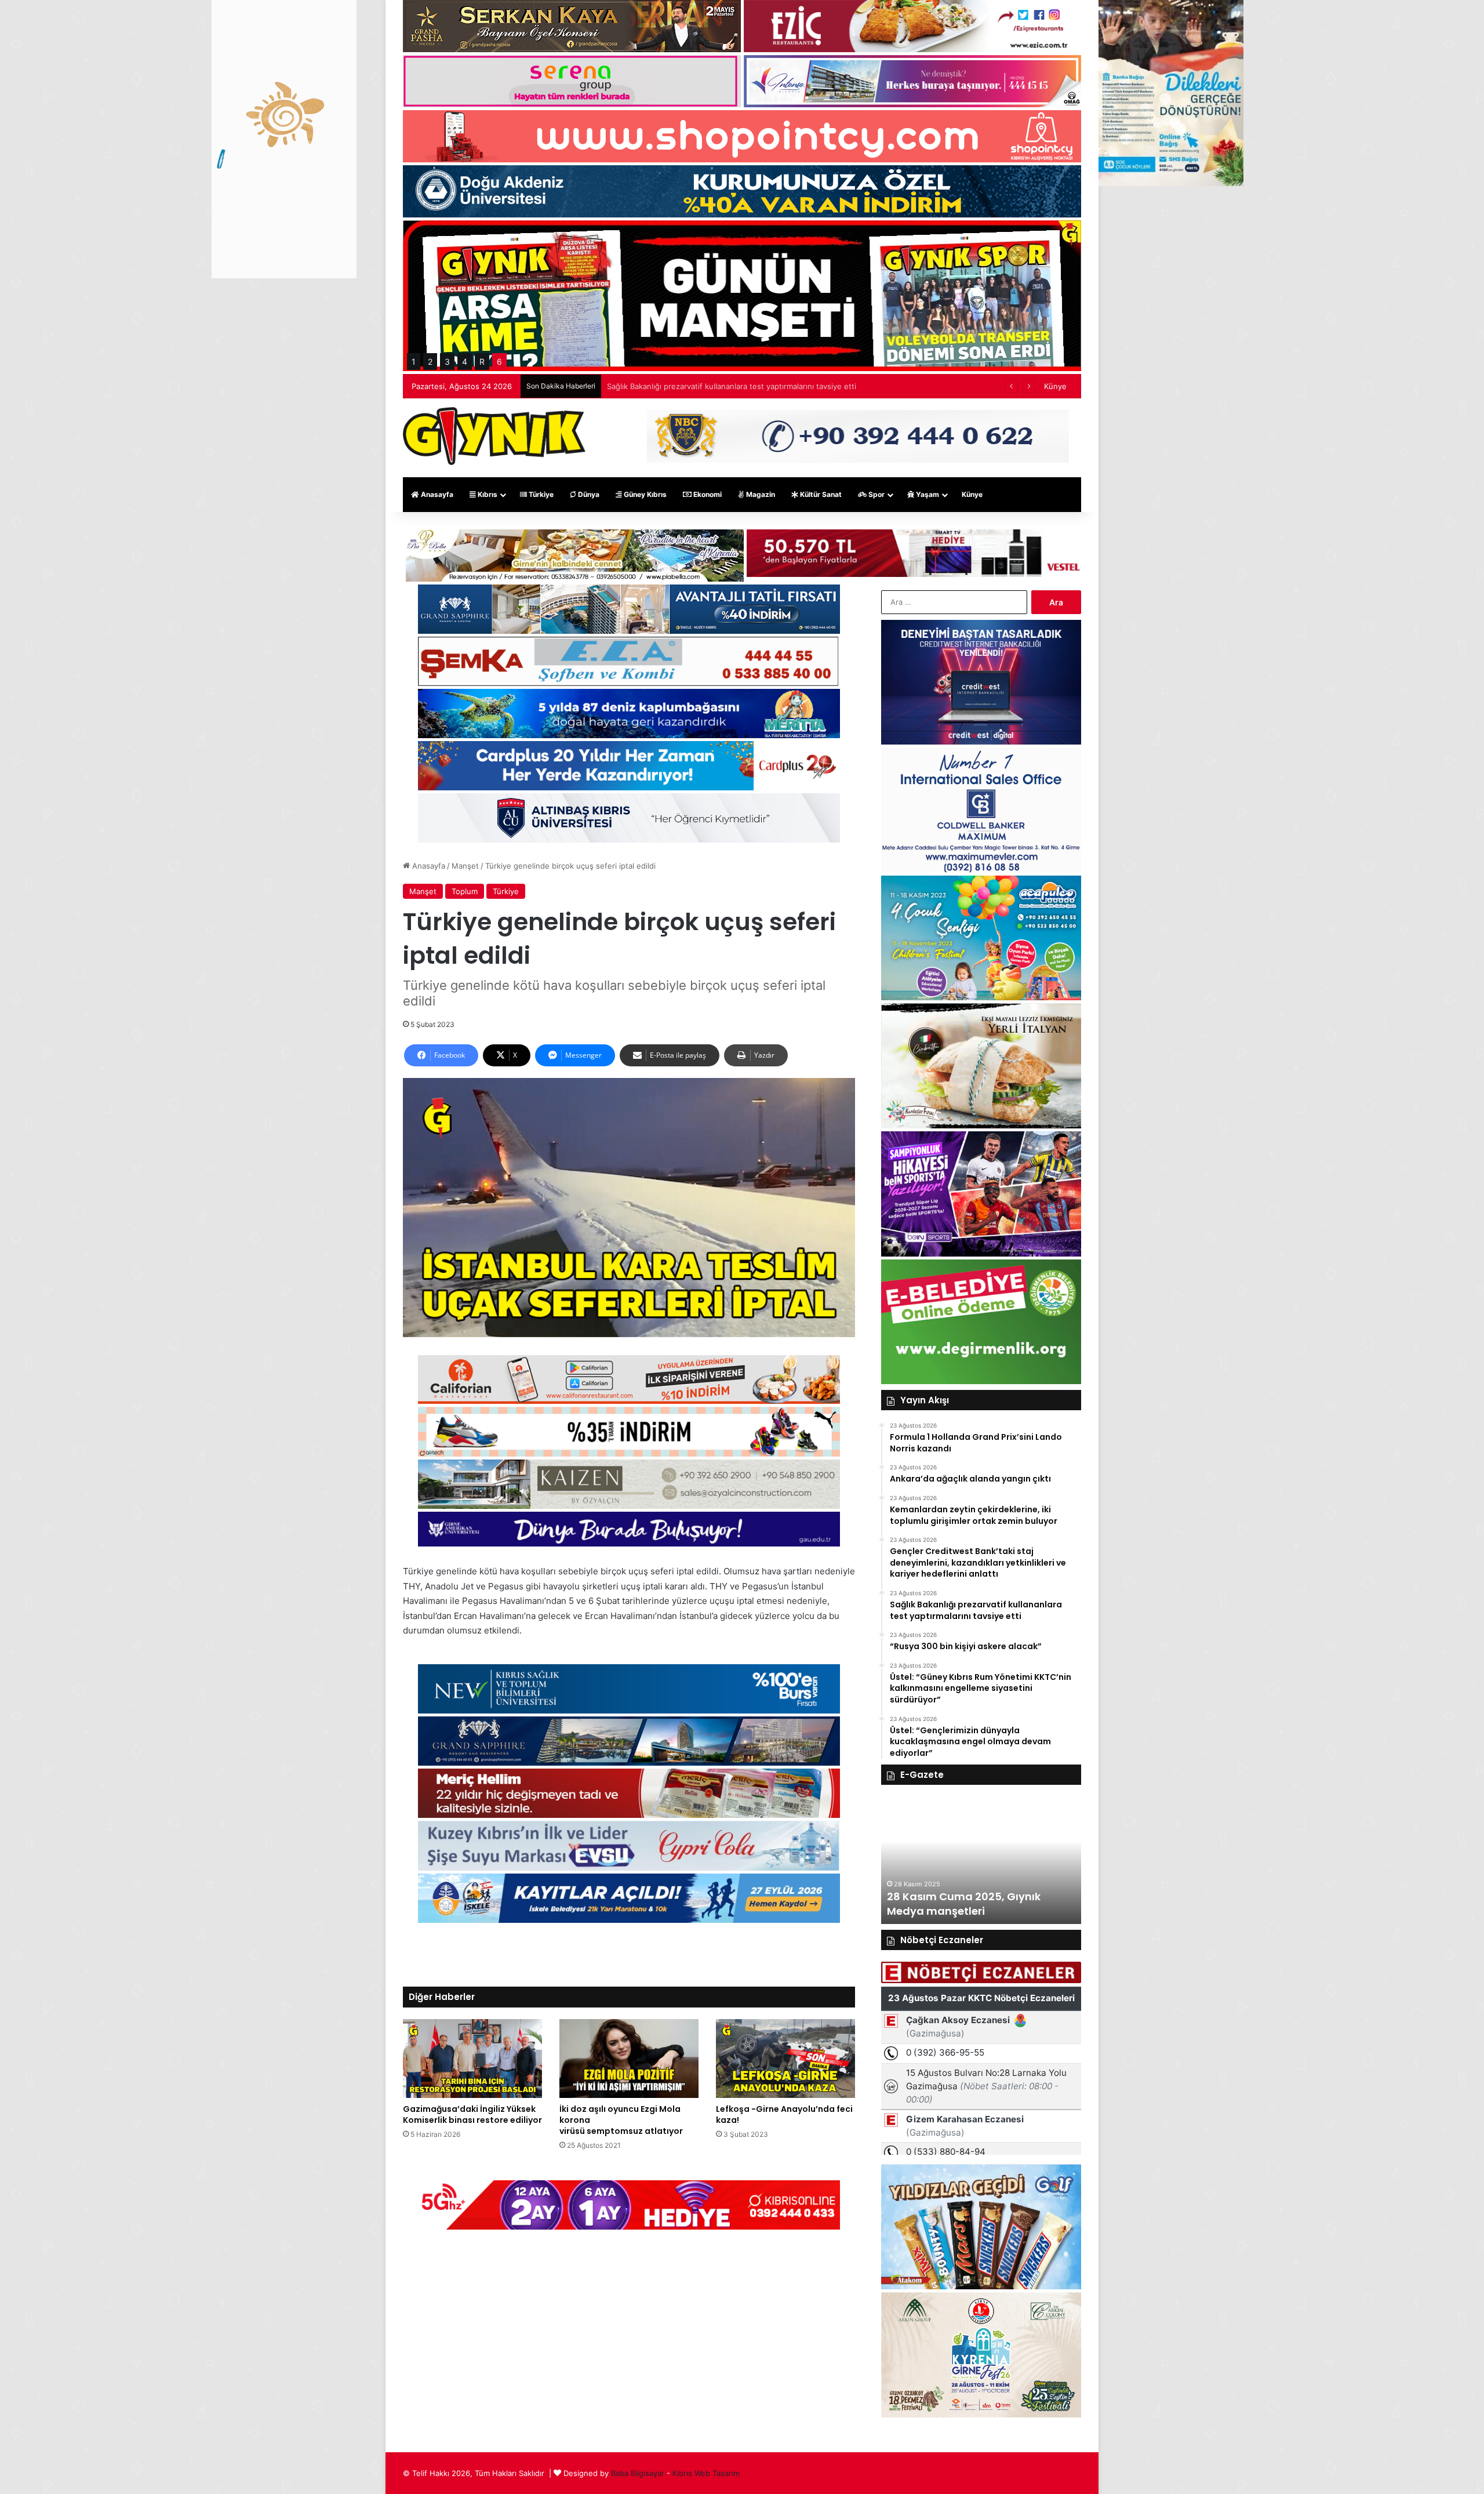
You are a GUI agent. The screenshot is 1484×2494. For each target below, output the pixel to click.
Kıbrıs (487, 494)
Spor (876, 494)
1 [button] (414, 362)
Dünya (588, 494)
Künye (1055, 386)
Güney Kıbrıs (644, 494)
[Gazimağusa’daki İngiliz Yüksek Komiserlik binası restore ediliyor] (472, 2058)
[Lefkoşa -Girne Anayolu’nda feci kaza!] (785, 2058)
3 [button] (447, 362)
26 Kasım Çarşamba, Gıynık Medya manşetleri (971, 1904)
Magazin (760, 494)
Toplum (465, 891)
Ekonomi (707, 494)
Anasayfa (436, 494)
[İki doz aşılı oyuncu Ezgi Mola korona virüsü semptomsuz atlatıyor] (629, 2058)
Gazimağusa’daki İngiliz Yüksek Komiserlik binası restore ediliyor (472, 2114)
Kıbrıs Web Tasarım (706, 2473)
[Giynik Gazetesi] (494, 436)
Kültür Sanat (820, 494)
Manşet (465, 866)
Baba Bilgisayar (638, 2473)
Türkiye (540, 494)
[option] (990, 1860)
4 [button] (465, 362)
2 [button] (430, 362)
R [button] (482, 362)
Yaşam (927, 494)
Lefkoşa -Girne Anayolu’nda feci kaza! (784, 2114)
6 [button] (499, 362)
